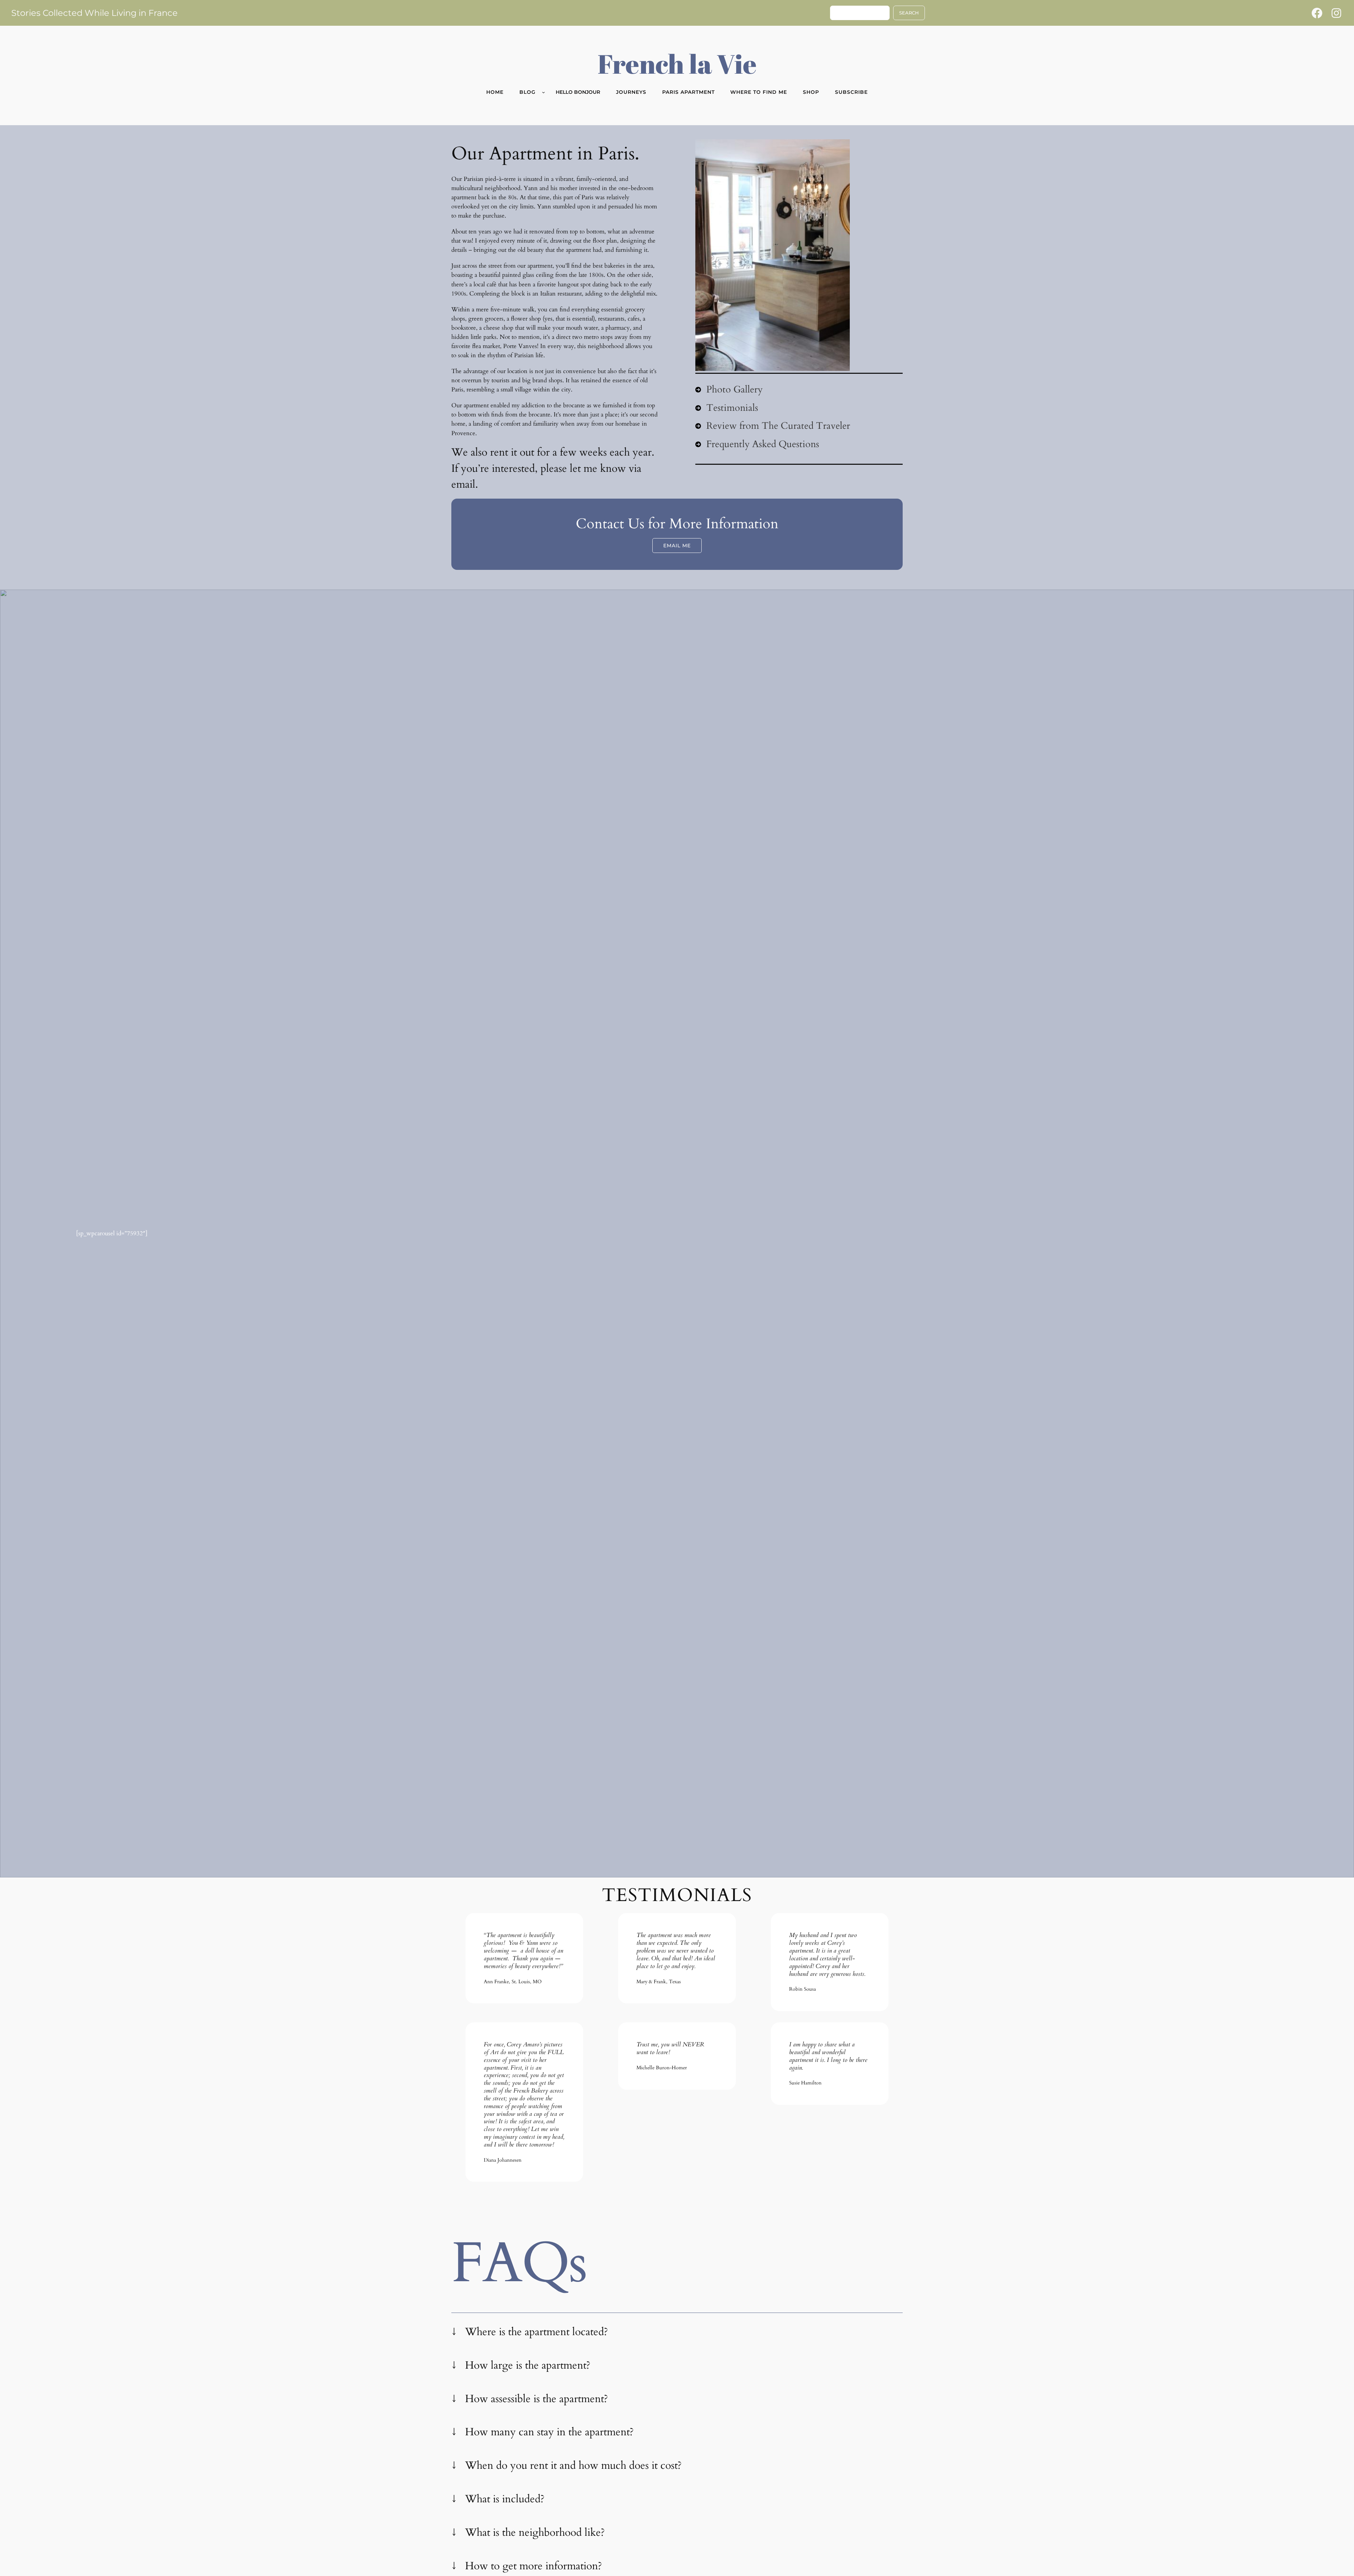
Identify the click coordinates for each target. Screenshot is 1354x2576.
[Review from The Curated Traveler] (773, 426)
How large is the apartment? (528, 2365)
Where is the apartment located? (536, 2332)
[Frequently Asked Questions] (757, 444)
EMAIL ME (677, 546)
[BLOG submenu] (544, 92)
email (463, 485)
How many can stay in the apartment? (549, 2432)
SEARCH (909, 13)
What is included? (505, 2499)
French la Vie (677, 63)
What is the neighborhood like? (535, 2533)
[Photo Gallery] (729, 390)
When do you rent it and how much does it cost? (573, 2466)
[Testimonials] (727, 408)
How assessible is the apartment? (536, 2399)
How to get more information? (533, 2566)
